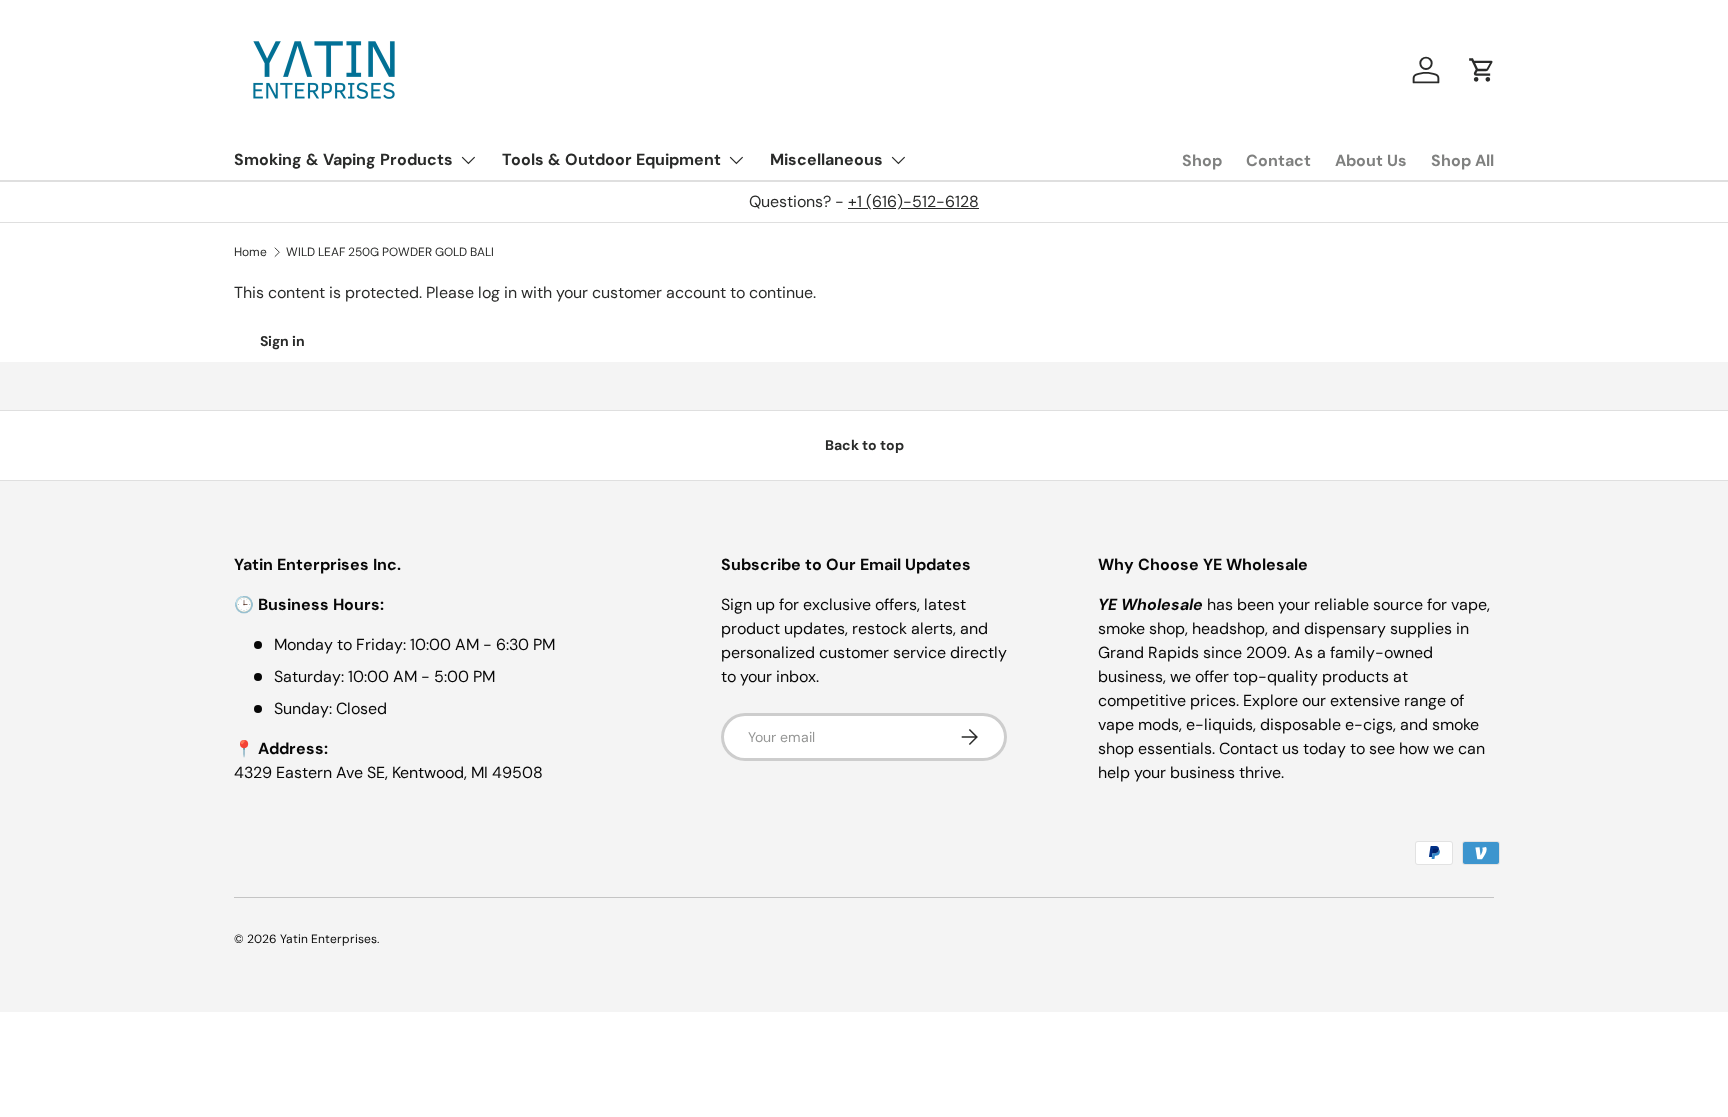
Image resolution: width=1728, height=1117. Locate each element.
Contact (1278, 160)
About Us (1371, 160)
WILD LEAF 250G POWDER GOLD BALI (390, 252)
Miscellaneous (826, 159)
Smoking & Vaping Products (343, 159)
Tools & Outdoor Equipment (611, 159)
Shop (1202, 160)
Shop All (1462, 160)
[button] (1482, 70)
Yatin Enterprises (328, 939)
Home (250, 252)
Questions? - (864, 201)
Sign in (282, 341)
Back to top (864, 445)
